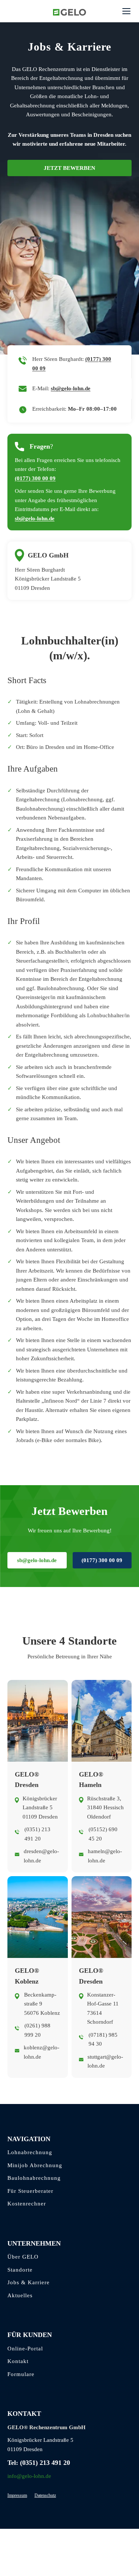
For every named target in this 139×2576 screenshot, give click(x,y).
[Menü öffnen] (126, 11)
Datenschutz (45, 2495)
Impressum (17, 2495)
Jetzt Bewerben (69, 168)
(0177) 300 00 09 (35, 478)
